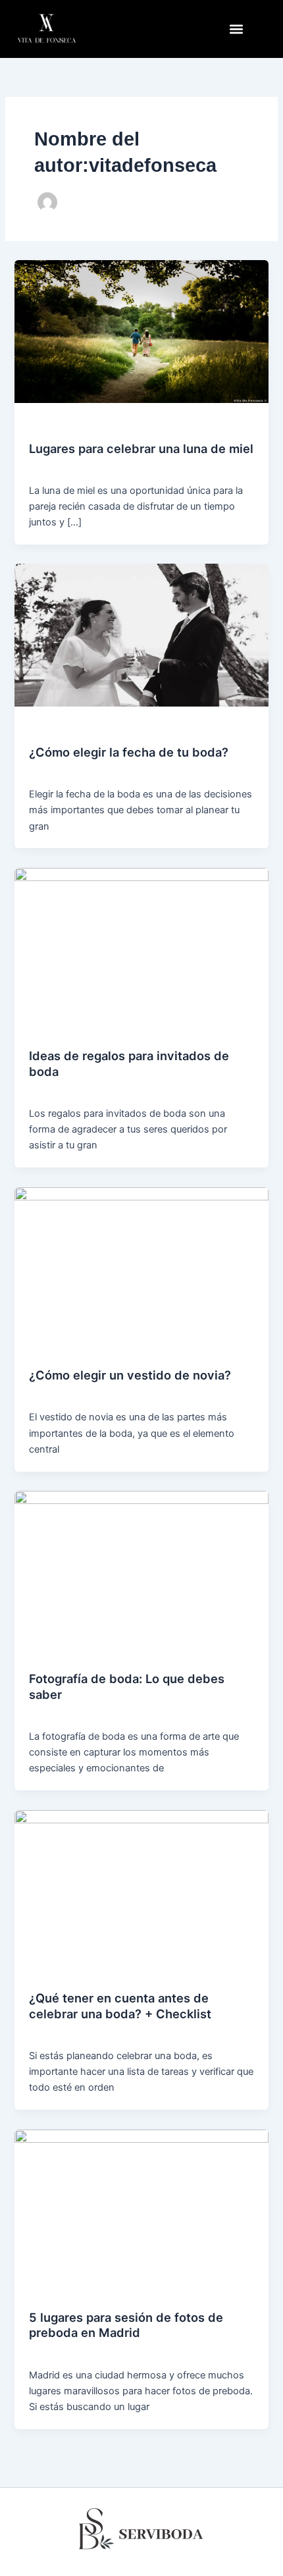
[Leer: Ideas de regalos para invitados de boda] (141, 938)
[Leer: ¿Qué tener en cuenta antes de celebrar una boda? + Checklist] (141, 1881)
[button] (236, 29)
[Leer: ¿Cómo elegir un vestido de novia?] (141, 1258)
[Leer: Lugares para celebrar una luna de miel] (141, 331)
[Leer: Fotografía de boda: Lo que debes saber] (141, 1561)
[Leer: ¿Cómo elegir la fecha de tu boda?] (141, 635)
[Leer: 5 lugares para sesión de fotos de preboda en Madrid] (141, 2200)
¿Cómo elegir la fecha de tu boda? (129, 752)
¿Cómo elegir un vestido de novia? (130, 1375)
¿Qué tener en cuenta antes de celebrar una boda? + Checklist (120, 2006)
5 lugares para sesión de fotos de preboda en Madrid (126, 2325)
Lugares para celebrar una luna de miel (141, 448)
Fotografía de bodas (69, 426)
